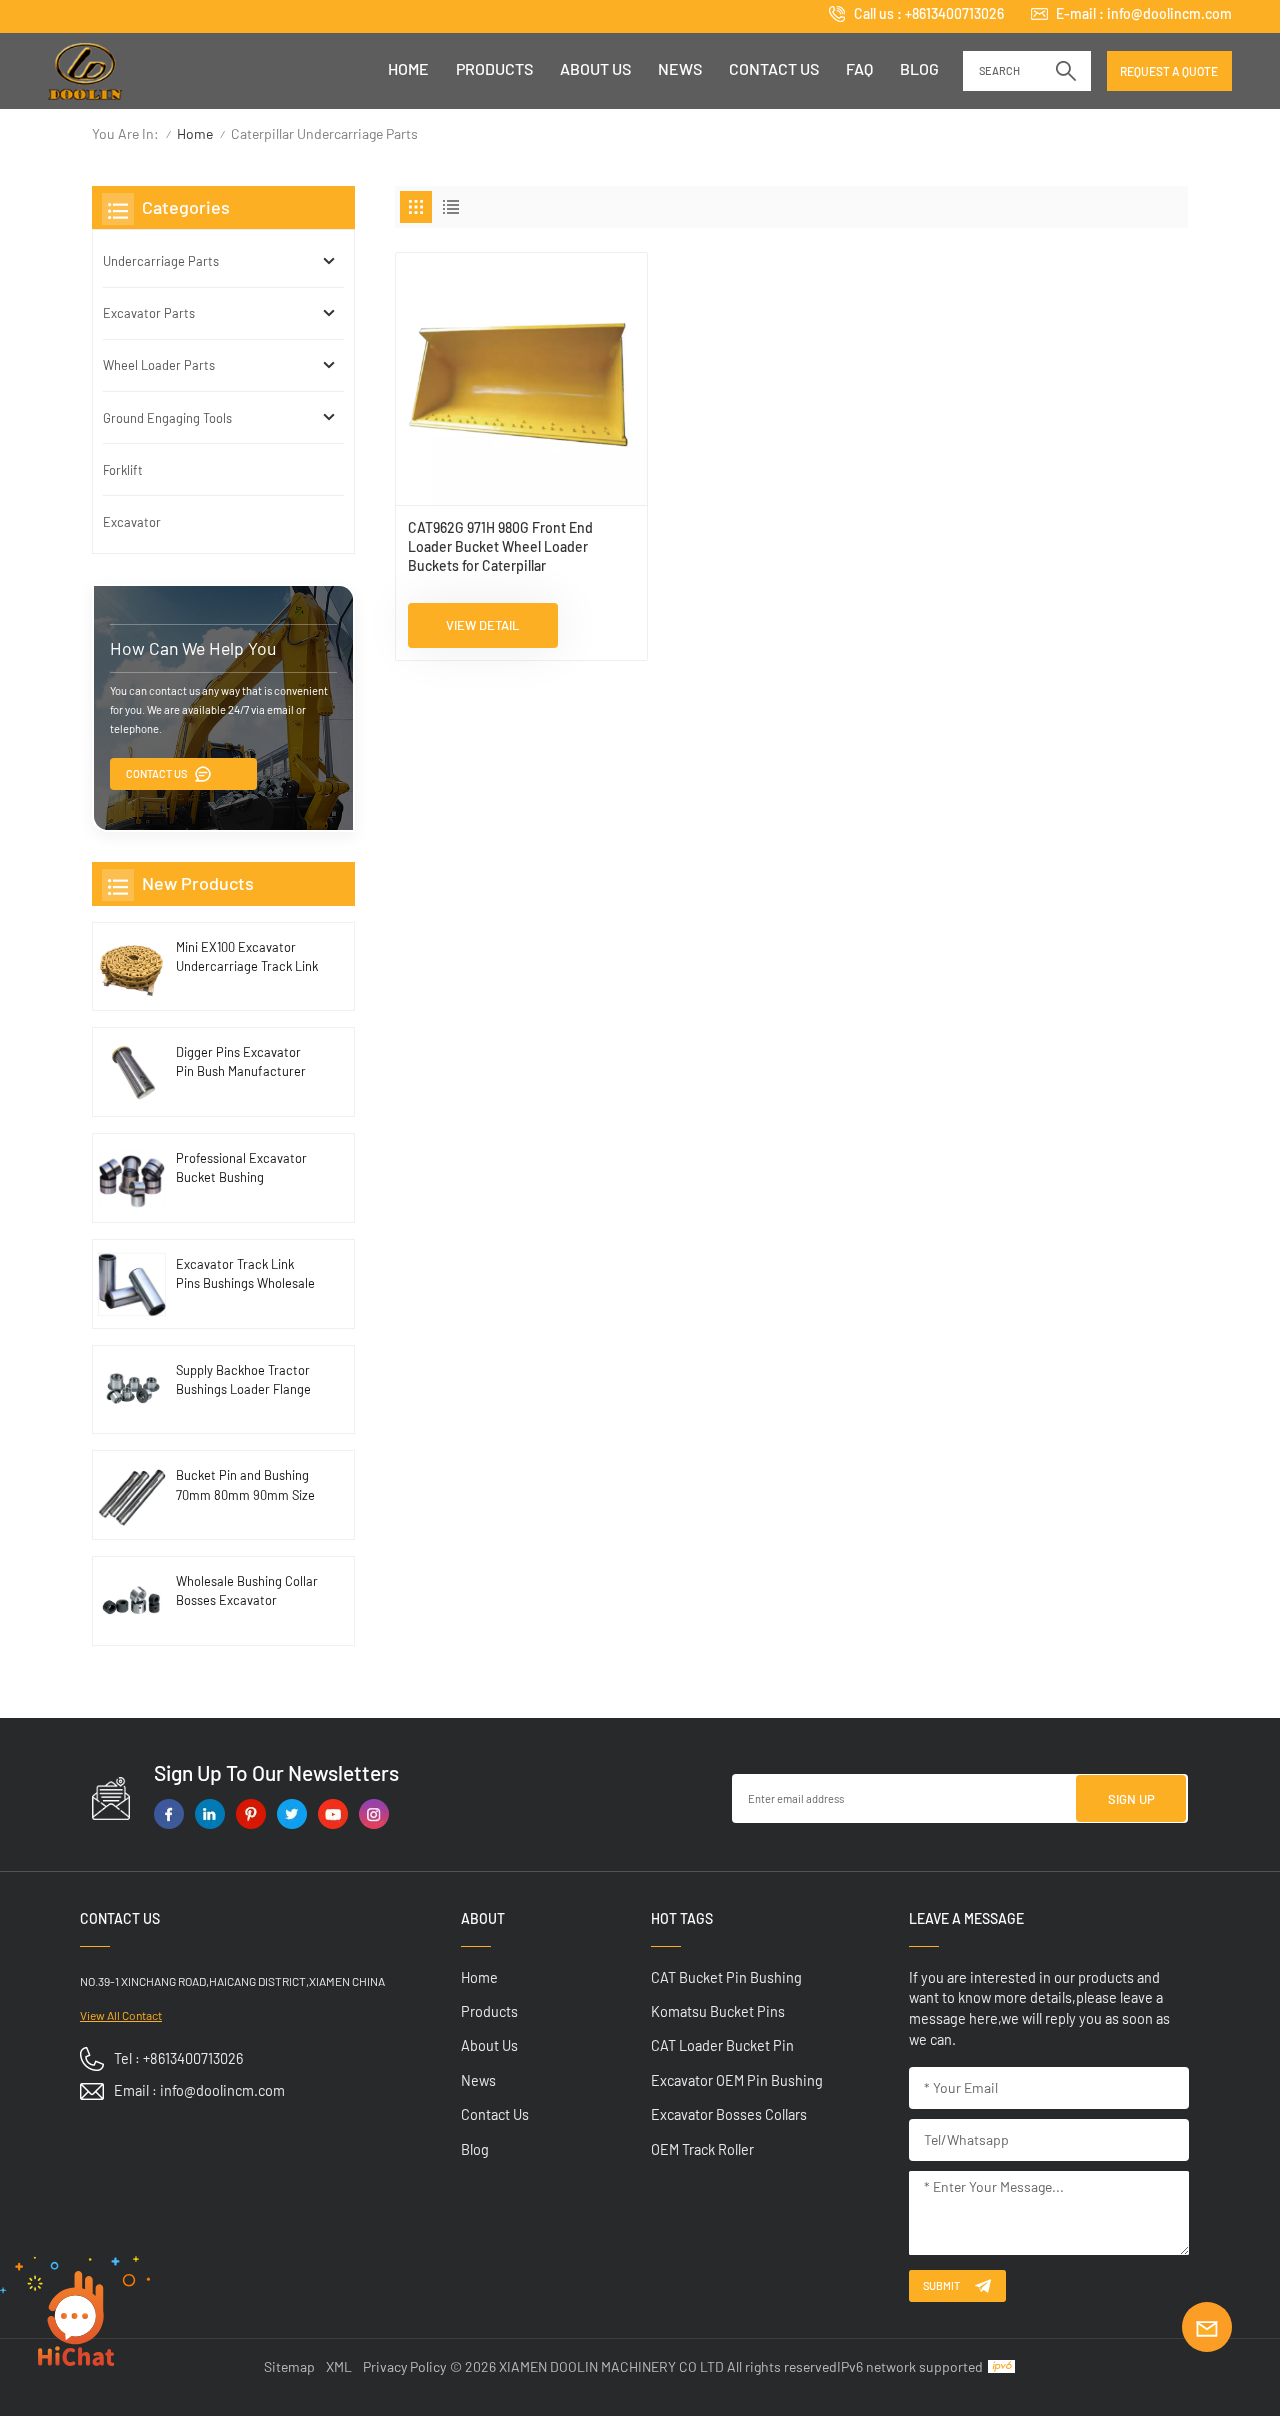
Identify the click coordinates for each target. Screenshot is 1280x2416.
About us (595, 68)
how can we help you (193, 648)
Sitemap (289, 2366)
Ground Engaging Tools (167, 418)
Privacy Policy (404, 2366)
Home (408, 68)
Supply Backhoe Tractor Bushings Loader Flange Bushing (243, 1380)
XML (339, 2366)
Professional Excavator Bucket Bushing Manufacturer (241, 1168)
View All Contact (121, 2015)
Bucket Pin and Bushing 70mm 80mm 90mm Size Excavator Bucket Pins (245, 1485)
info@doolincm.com (1169, 14)
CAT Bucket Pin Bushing (726, 1977)
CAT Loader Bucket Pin (722, 2045)
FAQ (859, 68)
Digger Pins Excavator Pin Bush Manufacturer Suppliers (241, 1062)
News (680, 68)
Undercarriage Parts (161, 261)
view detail (482, 625)
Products (494, 68)
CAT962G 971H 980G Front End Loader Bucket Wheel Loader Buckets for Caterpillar (500, 546)
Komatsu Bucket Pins (718, 2011)
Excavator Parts (149, 313)
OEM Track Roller (702, 2149)
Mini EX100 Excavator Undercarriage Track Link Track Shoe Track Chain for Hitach (247, 957)
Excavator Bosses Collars (729, 2114)
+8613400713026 (954, 14)
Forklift (123, 470)
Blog (919, 68)
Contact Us (156, 773)
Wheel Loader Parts (159, 365)
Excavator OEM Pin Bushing (737, 2080)
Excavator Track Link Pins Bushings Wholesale (245, 1273)
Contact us (774, 68)
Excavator (132, 522)
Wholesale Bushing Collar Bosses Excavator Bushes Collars (247, 1591)
